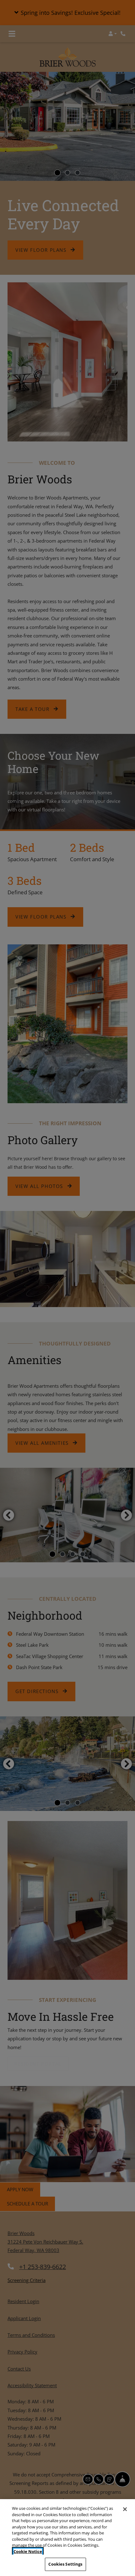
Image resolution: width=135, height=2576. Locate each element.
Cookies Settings (65, 2564)
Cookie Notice (28, 2551)
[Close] (125, 2509)
